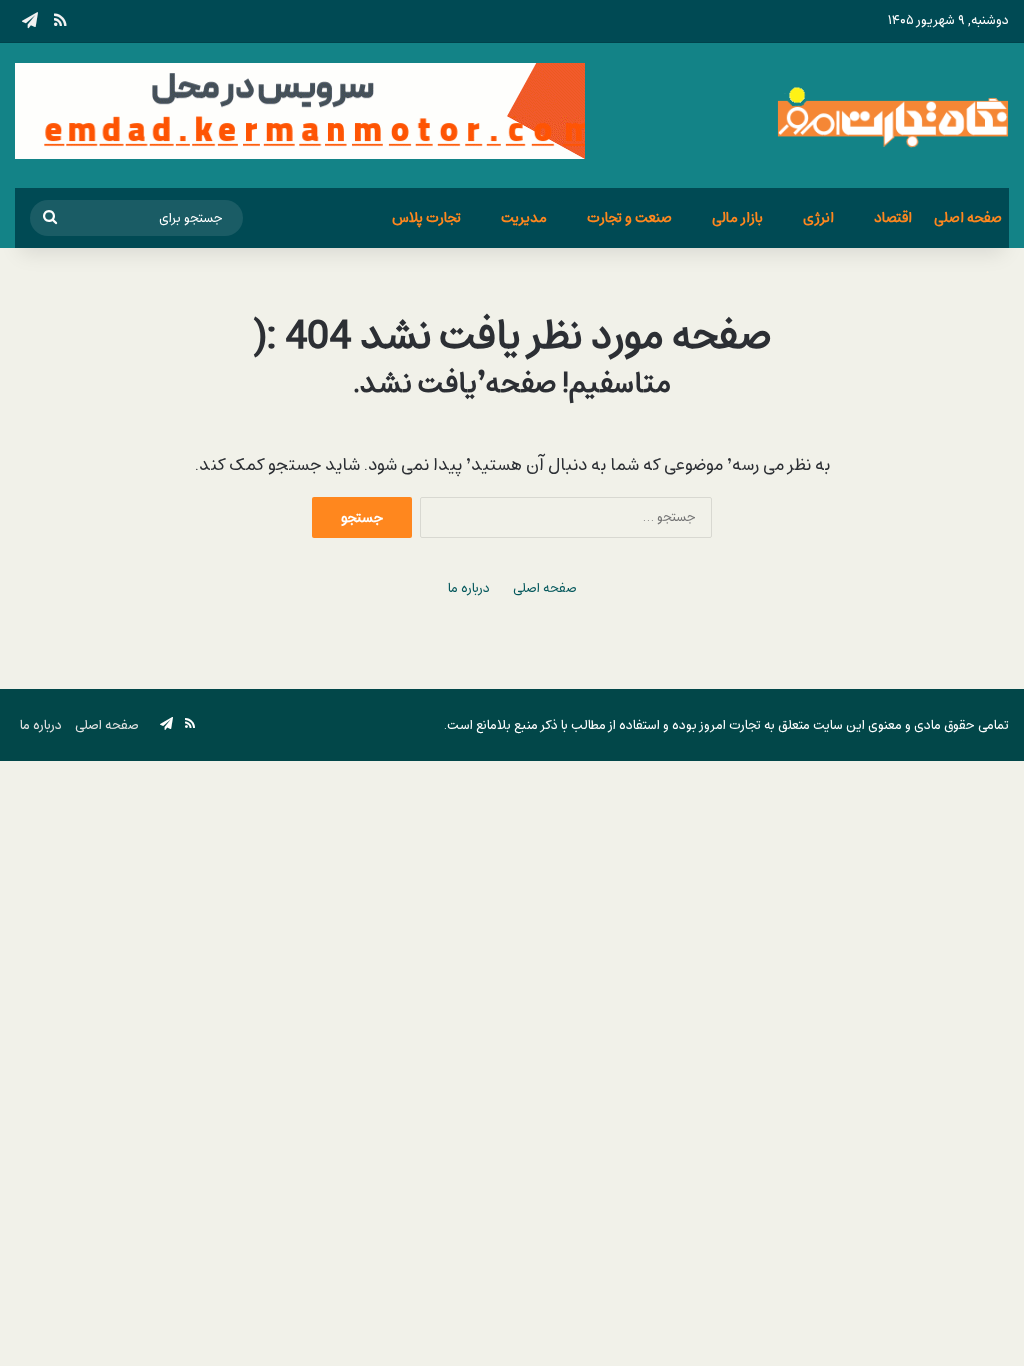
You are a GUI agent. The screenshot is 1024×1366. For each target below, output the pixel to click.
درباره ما (469, 588)
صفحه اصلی (968, 217)
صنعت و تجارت (629, 217)
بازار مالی (737, 217)
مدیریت (524, 217)
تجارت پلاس (426, 217)
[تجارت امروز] (893, 115)
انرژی (818, 217)
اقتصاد (893, 217)
